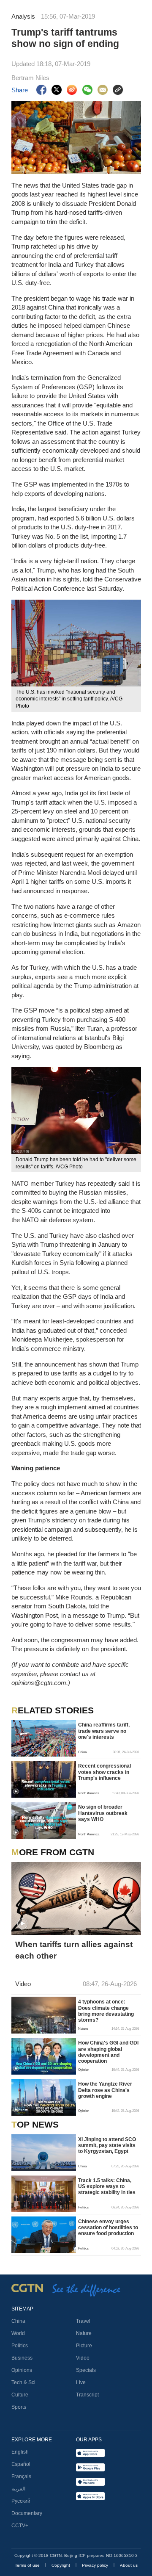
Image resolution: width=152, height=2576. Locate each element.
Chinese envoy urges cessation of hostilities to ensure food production (108, 2228)
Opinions (22, 2370)
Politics (20, 2346)
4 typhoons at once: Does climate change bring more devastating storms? (106, 2011)
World (18, 2333)
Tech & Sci (23, 2382)
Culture (20, 2395)
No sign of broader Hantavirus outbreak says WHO (103, 1813)
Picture (84, 2346)
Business (22, 2358)
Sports (19, 2407)
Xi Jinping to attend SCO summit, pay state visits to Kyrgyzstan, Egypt (107, 2146)
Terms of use (28, 2565)
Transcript (87, 2395)
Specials (86, 2370)
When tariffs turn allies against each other (74, 1950)
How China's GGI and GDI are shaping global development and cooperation (108, 2052)
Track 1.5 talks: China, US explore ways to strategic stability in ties (107, 2187)
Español (21, 2464)
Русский (21, 2501)
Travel (83, 2321)
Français (21, 2476)
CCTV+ (20, 2526)
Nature (84, 2333)
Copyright (61, 2565)
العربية (18, 2489)
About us (129, 2565)
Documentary (27, 2513)
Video (83, 2358)
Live (81, 2382)
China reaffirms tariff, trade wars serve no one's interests (104, 1731)
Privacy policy (96, 2565)
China (18, 2321)
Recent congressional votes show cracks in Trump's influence (104, 1772)
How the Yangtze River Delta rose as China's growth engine (105, 2090)
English (20, 2452)
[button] (16, 1792)
